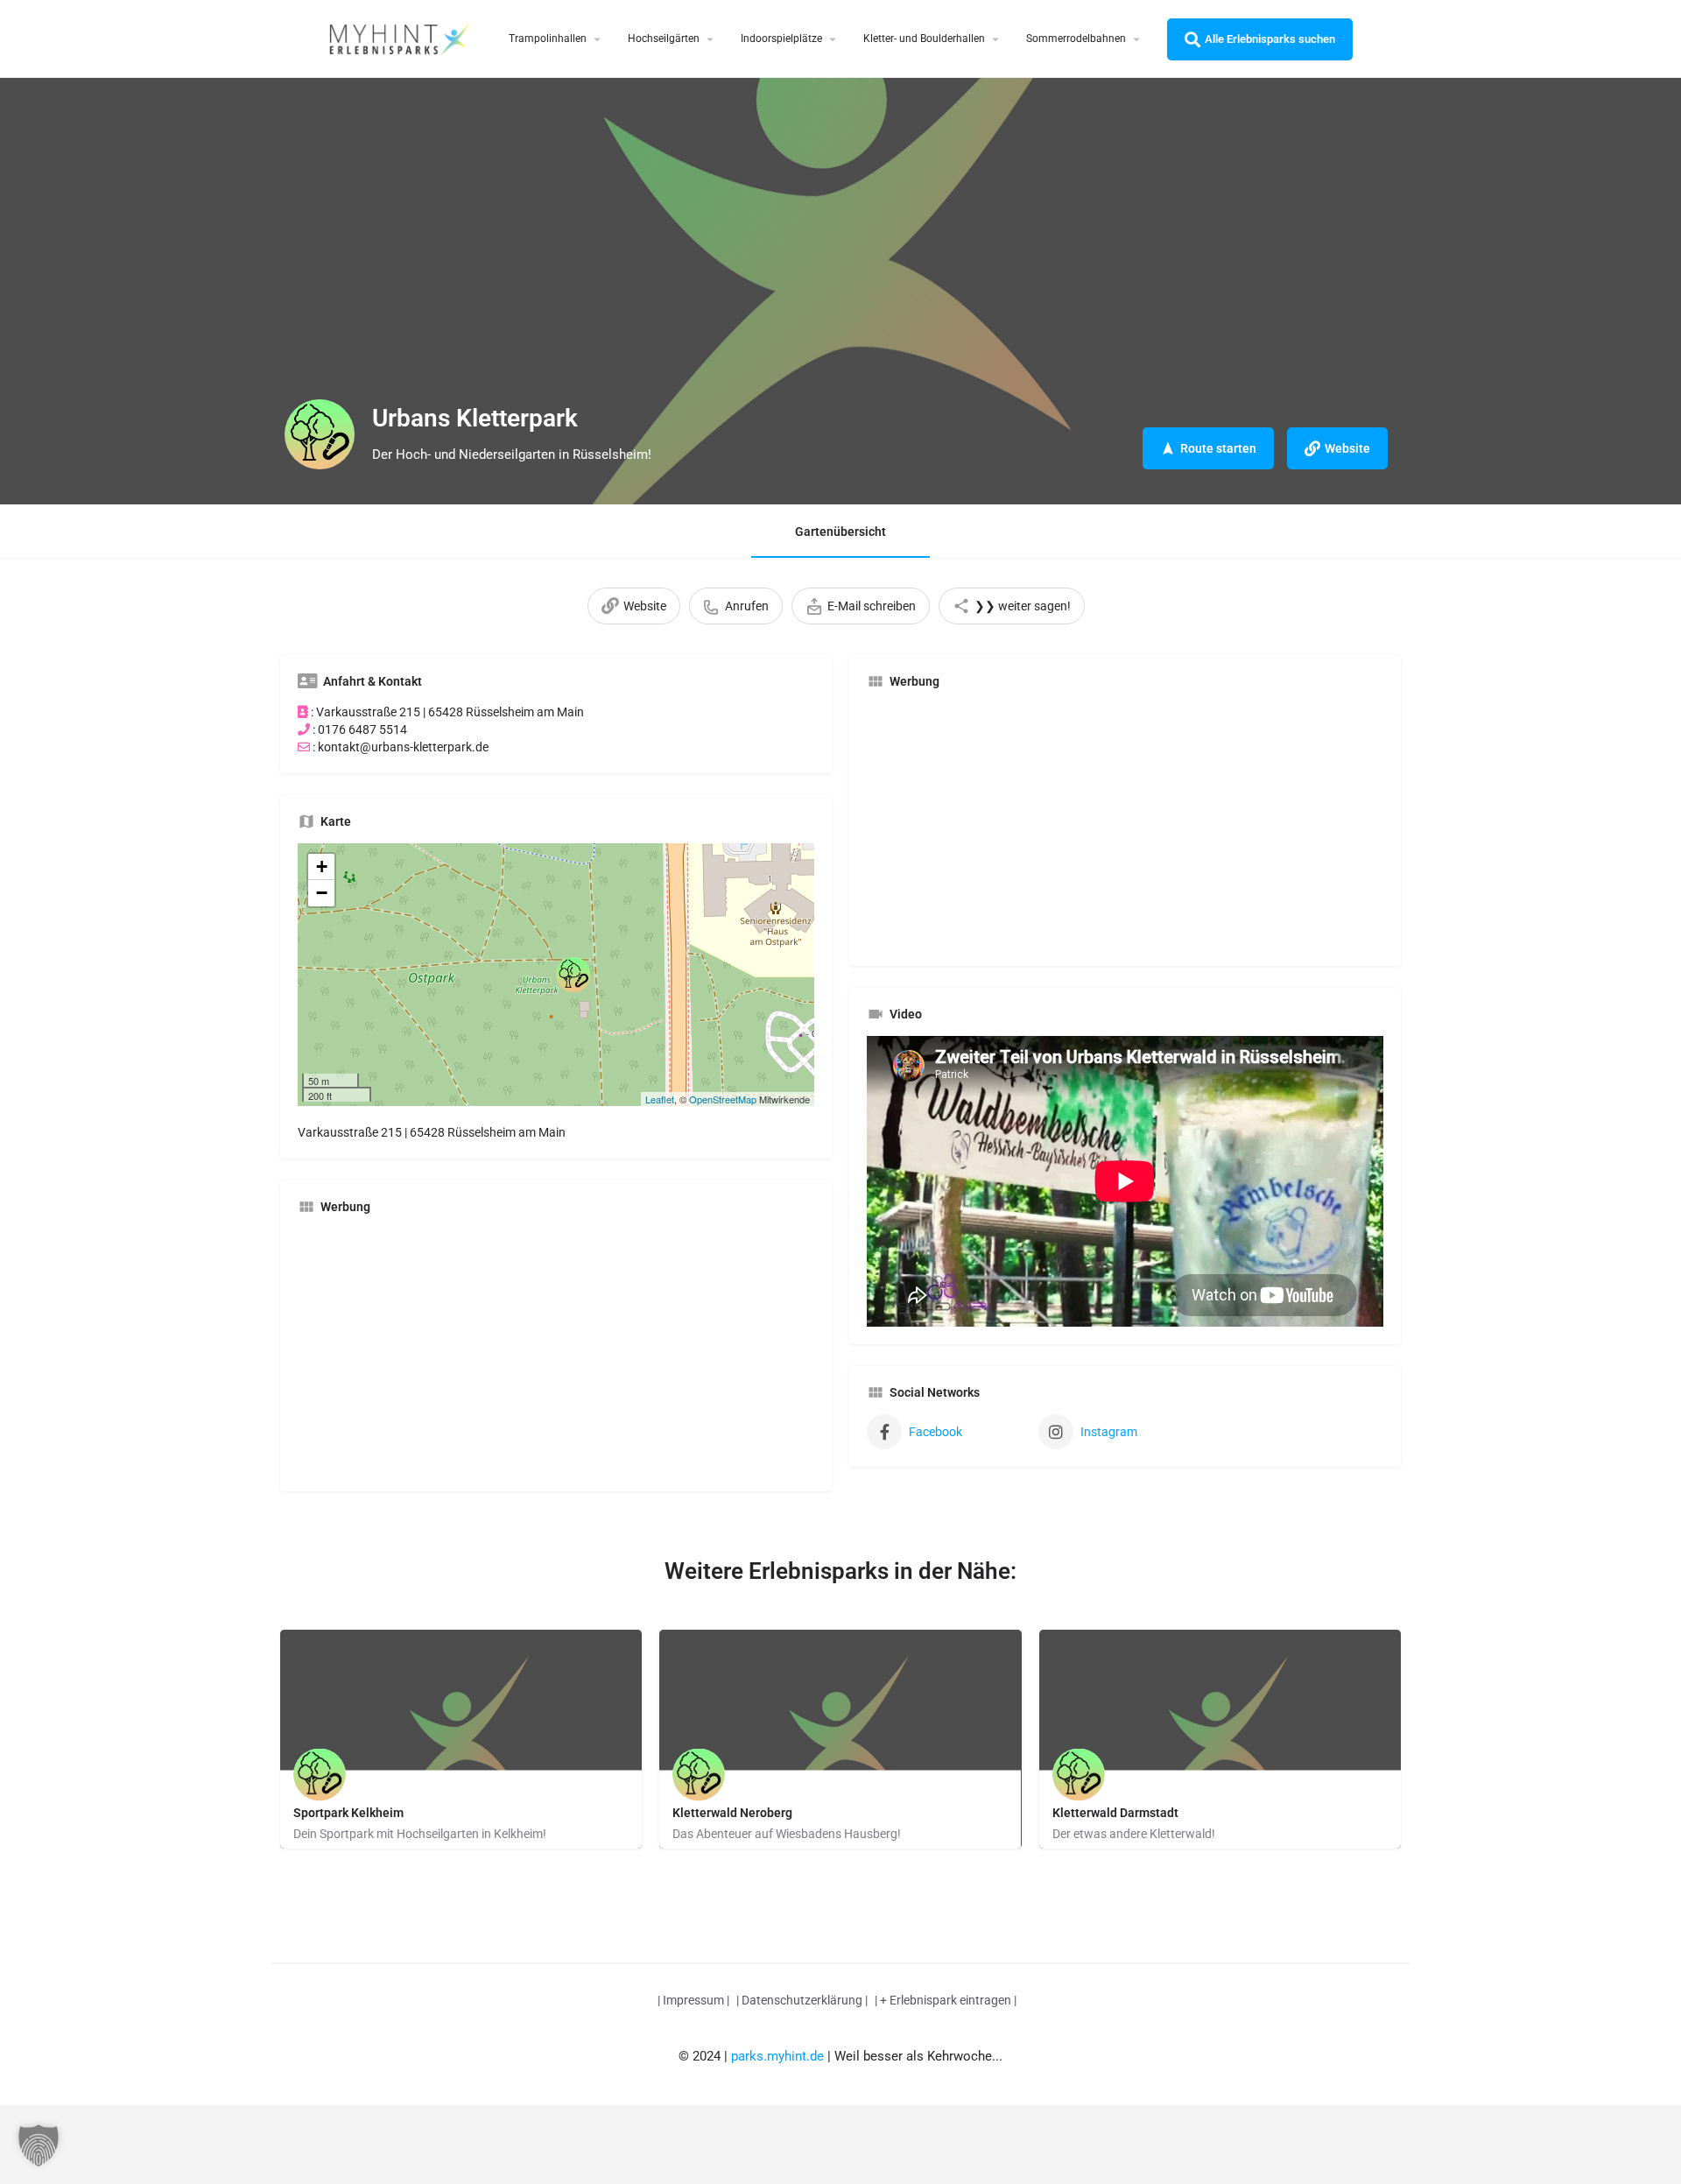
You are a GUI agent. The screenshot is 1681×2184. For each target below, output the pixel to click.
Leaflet (660, 1099)
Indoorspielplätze (781, 39)
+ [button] (322, 867)
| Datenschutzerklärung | (802, 2000)
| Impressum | (693, 2000)
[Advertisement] (556, 1351)
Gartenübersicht (840, 532)
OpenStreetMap (723, 1099)
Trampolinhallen (548, 39)
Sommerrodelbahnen (1076, 39)
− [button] (322, 893)
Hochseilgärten (664, 39)
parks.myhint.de (777, 2056)
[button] (39, 2145)
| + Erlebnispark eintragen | (946, 2000)
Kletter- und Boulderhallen (924, 39)
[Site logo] (401, 38)
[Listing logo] (320, 434)
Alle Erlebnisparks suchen (1270, 39)
